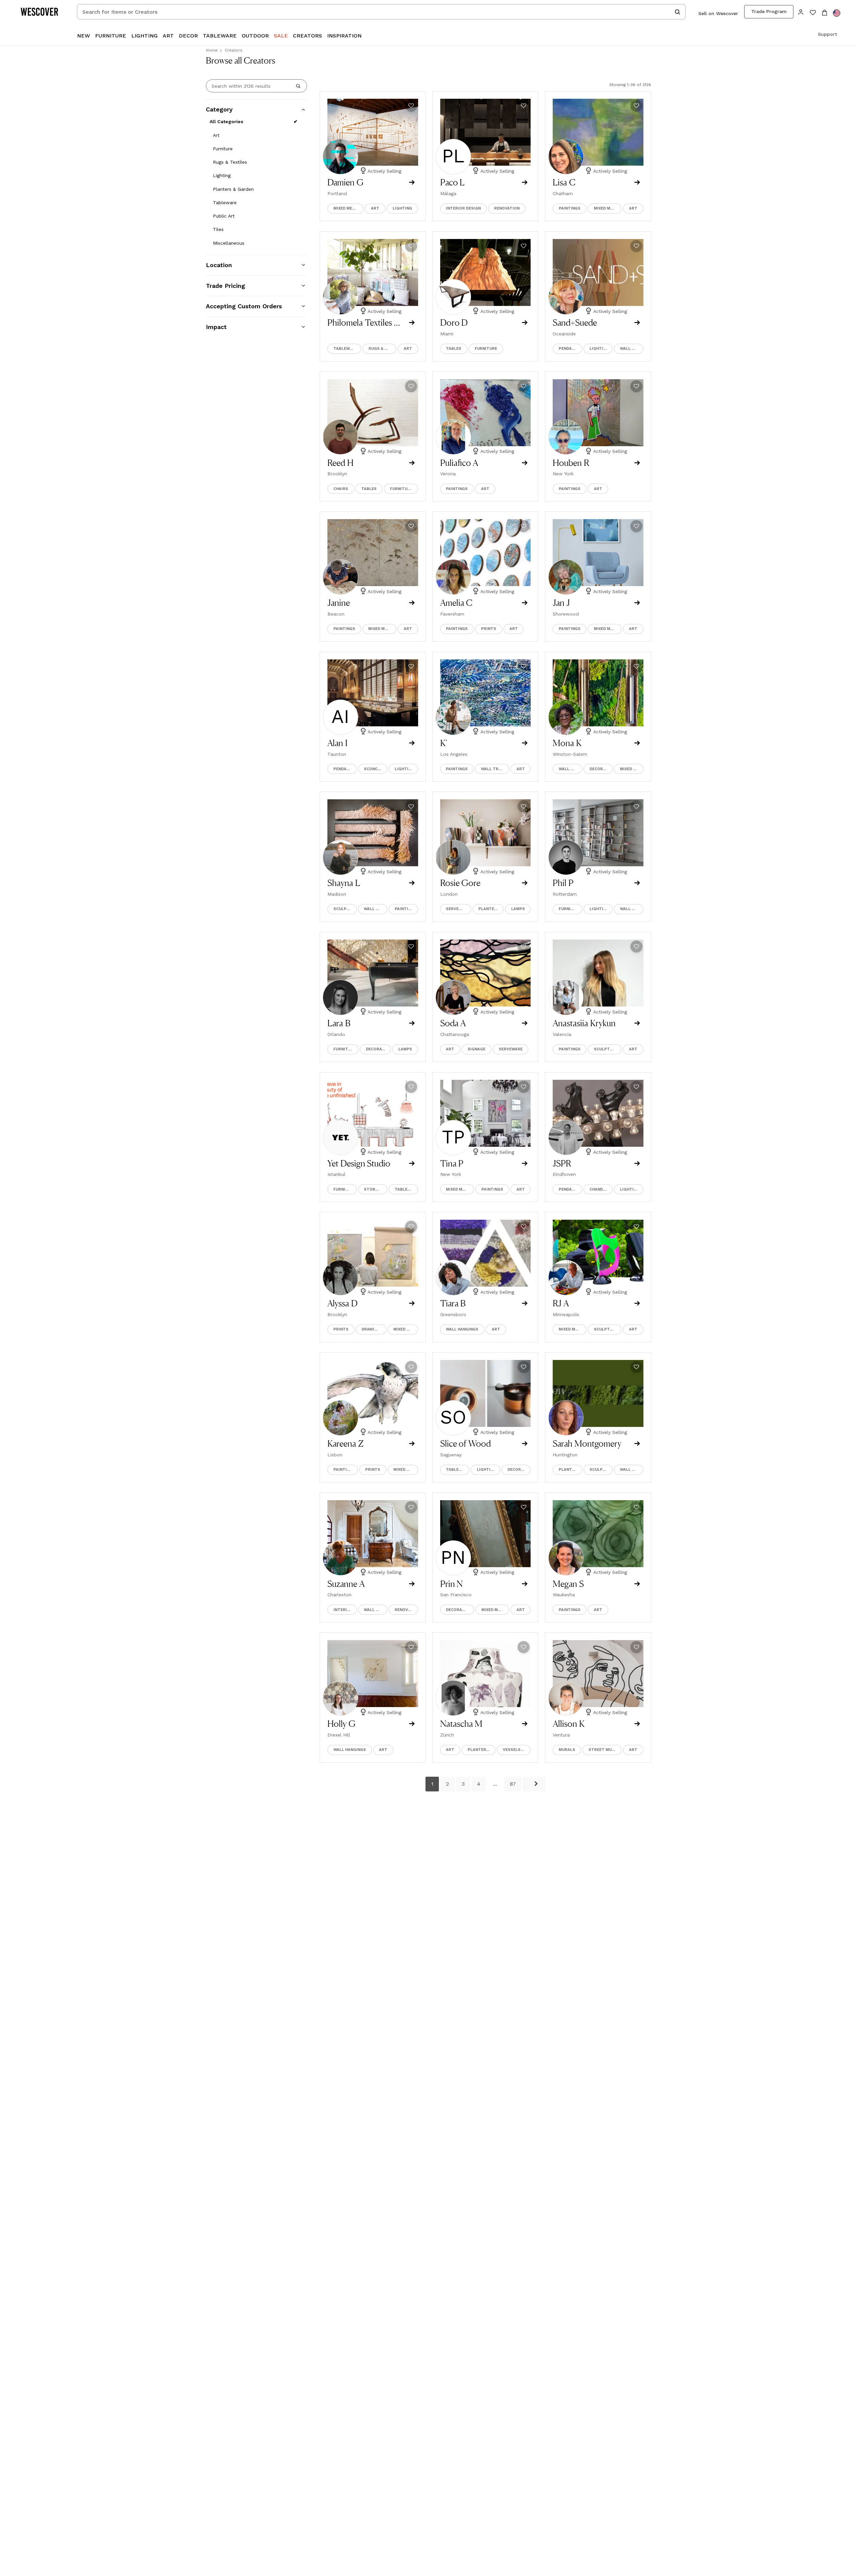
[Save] (411, 106)
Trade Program (769, 11)
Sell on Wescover (718, 13)
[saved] (813, 13)
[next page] (534, 1784)
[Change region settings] (837, 13)
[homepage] (42, 12)
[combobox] (381, 12)
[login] (801, 12)
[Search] (298, 86)
